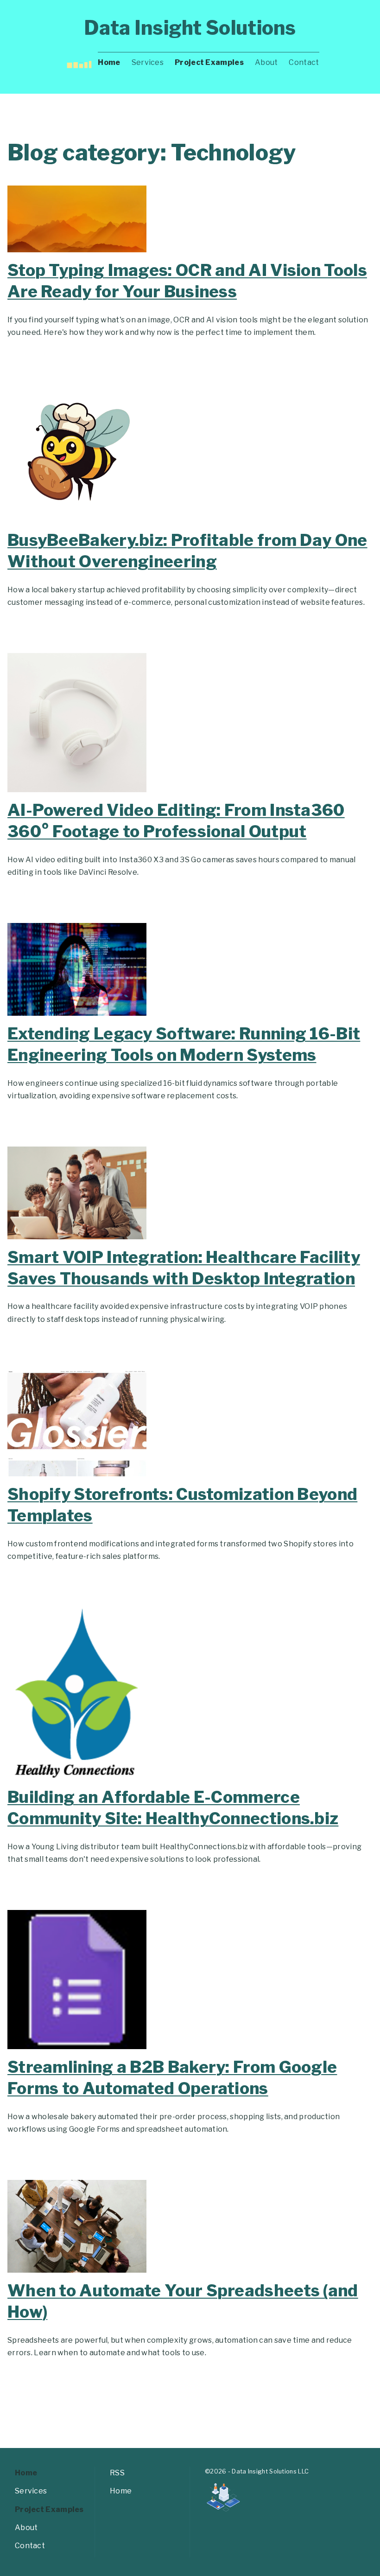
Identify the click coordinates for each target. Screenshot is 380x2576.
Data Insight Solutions (190, 28)
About (266, 62)
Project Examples (209, 62)
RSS (117, 2473)
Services (148, 62)
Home (109, 62)
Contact (304, 62)
